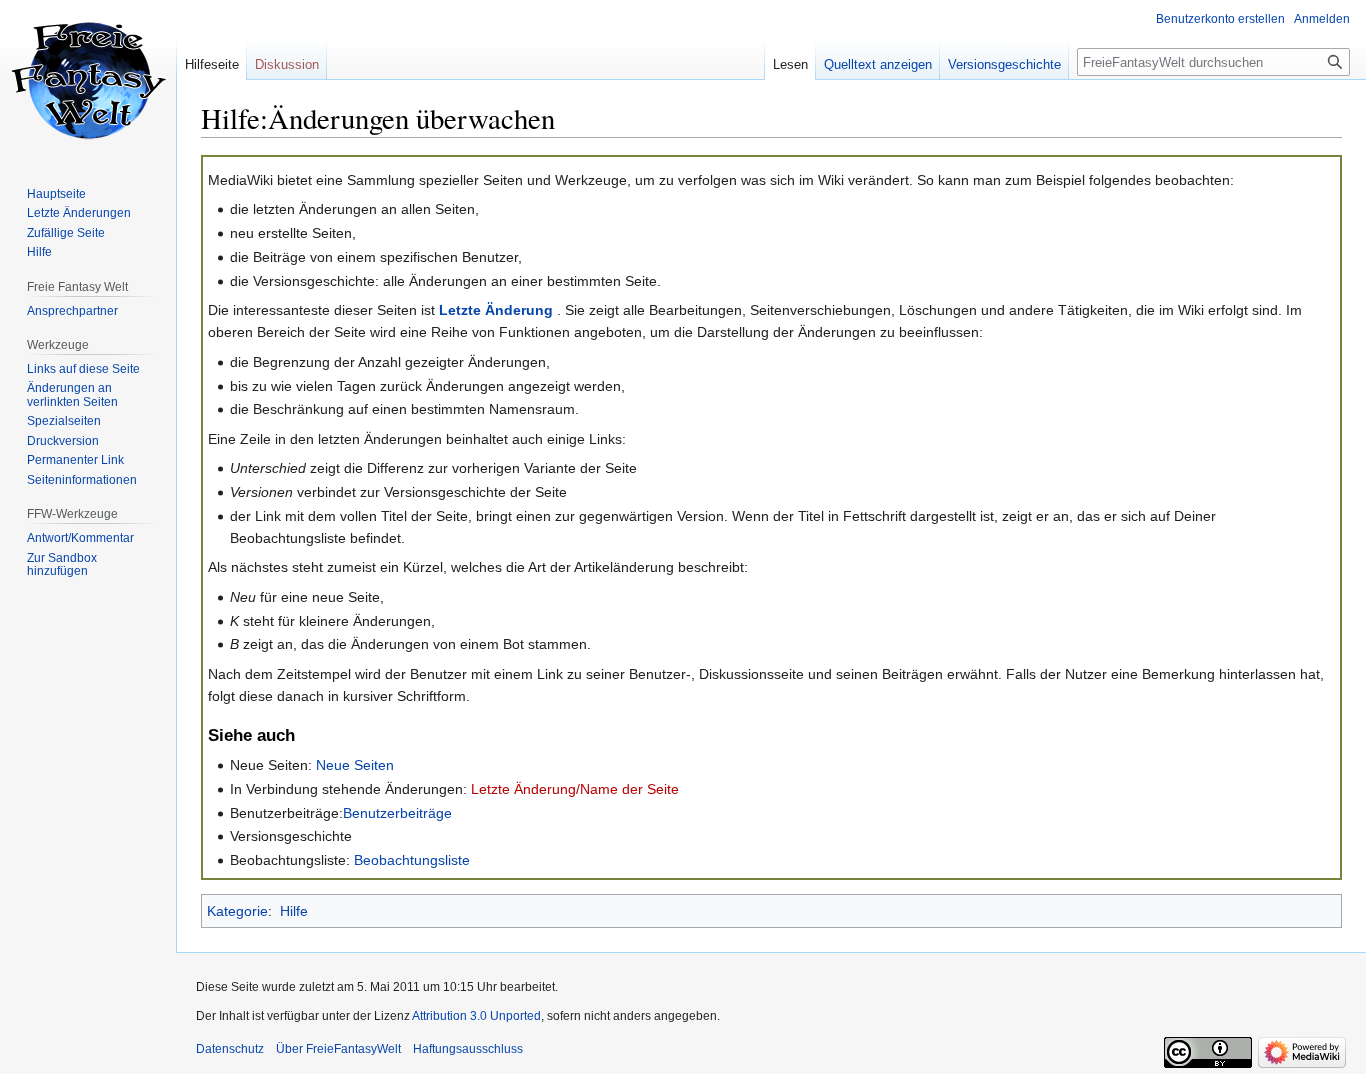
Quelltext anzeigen (878, 64)
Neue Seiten (355, 765)
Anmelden (1322, 19)
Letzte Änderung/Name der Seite (575, 789)
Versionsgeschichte (1004, 64)
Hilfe (294, 911)
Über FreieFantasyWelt (338, 1049)
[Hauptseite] (88, 80)
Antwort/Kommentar (80, 538)
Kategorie (237, 911)
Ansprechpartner (72, 311)
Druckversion (63, 441)
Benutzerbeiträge (397, 813)
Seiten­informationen (82, 480)
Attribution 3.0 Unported (476, 1016)
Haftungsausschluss (468, 1049)
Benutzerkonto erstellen (1220, 19)
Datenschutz (230, 1049)
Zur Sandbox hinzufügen (62, 565)
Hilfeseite (212, 64)
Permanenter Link (75, 460)
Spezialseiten (64, 421)
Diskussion (287, 64)
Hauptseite (56, 194)
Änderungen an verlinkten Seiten (72, 395)
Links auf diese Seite (83, 369)
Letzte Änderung (496, 310)
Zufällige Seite (66, 233)
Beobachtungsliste (412, 860)
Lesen (790, 64)
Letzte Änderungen (79, 213)
